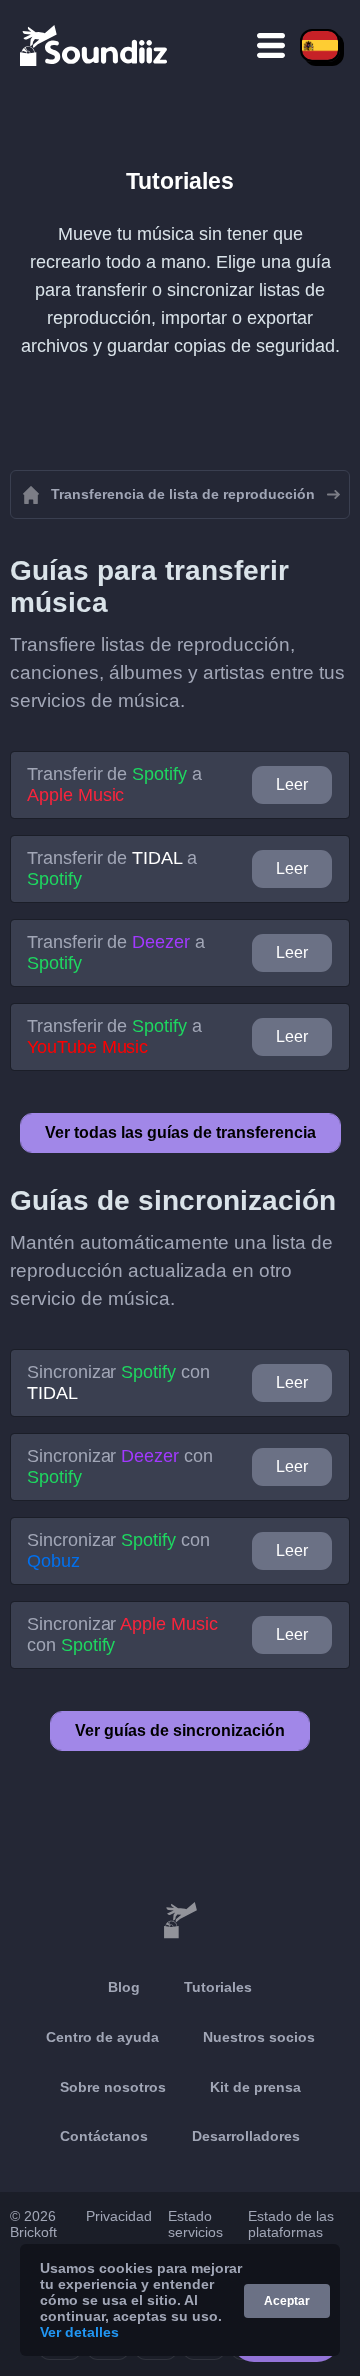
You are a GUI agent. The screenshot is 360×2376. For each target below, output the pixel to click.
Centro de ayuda (102, 2037)
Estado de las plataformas (291, 2224)
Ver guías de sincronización (180, 1730)
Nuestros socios (259, 2037)
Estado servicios (195, 2224)
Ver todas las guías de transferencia (180, 1132)
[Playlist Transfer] (95, 45)
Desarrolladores (246, 2136)
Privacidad (119, 2216)
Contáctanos (104, 2136)
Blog (124, 1987)
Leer (292, 784)
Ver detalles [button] (79, 2332)
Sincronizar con (118, 1382)
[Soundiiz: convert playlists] (180, 1921)
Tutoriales (218, 1987)
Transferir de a (114, 784)
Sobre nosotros (113, 2087)
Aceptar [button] (287, 2301)
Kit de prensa (255, 2087)
